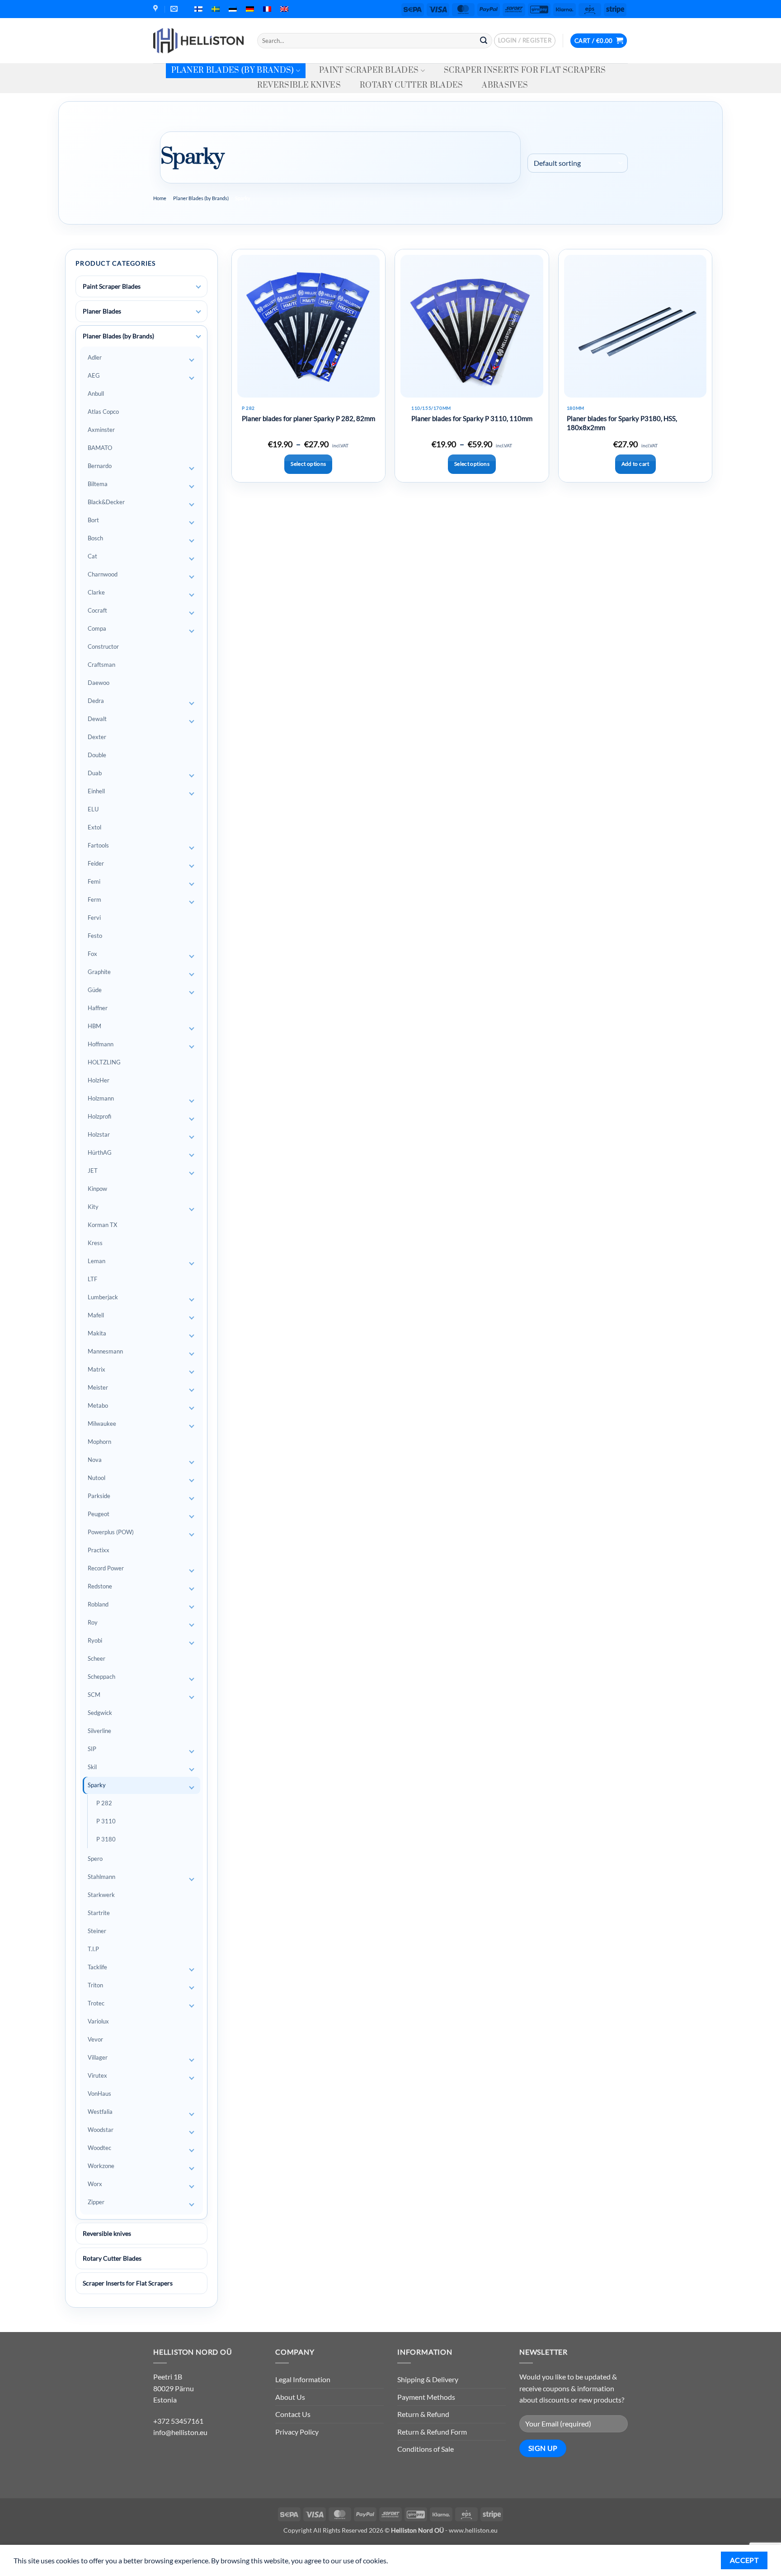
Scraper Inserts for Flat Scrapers (525, 70)
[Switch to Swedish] (216, 9)
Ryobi (95, 1640)
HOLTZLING (104, 1062)
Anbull (96, 393)
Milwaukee (102, 1424)
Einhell (96, 791)
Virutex (97, 2075)
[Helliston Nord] (198, 41)
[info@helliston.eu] (175, 9)
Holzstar (99, 1134)
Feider (96, 863)
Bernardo (100, 466)
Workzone (101, 2166)
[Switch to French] (267, 9)
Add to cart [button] (635, 464)
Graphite (99, 972)
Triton (95, 1985)
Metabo (98, 1405)
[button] (525, 41)
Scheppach (101, 1677)
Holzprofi (99, 1116)
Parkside (99, 1496)
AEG (94, 375)
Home (160, 198)
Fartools (98, 845)
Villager (98, 2057)
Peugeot (99, 1514)
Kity (93, 1207)
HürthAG (100, 1152)
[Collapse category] (198, 337)
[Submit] (484, 41)
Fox (92, 954)
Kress (95, 1243)
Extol (94, 827)
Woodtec (99, 2148)
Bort (93, 520)
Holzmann (101, 1098)
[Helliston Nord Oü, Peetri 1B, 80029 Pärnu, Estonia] (157, 9)
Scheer (96, 1658)
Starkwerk (101, 1895)
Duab (95, 773)
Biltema (98, 484)
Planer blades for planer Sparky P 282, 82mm (308, 418)
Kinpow (97, 1189)
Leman (96, 1261)
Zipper (96, 2202)
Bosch (95, 538)
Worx (95, 2184)
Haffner (98, 1008)
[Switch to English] (284, 9)
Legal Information (303, 2379)
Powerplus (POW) (111, 1532)
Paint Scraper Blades (369, 70)
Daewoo (99, 683)
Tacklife (97, 1967)
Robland (98, 1604)
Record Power (106, 1568)
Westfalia (100, 2112)
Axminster (101, 430)
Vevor (95, 2039)
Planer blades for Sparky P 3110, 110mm (472, 418)
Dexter (97, 737)
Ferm (94, 899)
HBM (94, 1026)
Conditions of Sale (426, 2449)
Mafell (96, 1315)
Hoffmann (101, 1044)
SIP (92, 1749)
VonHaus (99, 2094)
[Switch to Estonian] (233, 9)
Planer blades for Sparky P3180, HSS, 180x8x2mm (622, 423)
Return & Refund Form (432, 2432)
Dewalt (97, 719)
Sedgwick (100, 1713)
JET (93, 1171)
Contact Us (293, 2414)
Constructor (103, 646)
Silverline (99, 1731)
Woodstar (101, 2130)
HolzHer (99, 1080)
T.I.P (93, 1949)
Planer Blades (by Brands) (233, 70)
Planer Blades (102, 311)
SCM (94, 1695)
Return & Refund (423, 2414)
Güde (95, 990)
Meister (98, 1387)
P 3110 (106, 1821)
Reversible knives (299, 85)
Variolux (98, 2021)
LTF (92, 1279)
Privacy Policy (297, 2432)
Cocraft (97, 610)
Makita (97, 1333)
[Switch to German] (250, 9)
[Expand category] (198, 287)
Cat (92, 556)
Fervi (94, 918)
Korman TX (102, 1225)
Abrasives (505, 85)
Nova (95, 1460)
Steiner (97, 1931)
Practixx (99, 1550)
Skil (92, 1767)
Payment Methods (426, 2397)
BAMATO (100, 448)
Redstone (100, 1586)
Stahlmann (101, 1877)
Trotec (96, 2003)
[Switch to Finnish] (198, 9)
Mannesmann (105, 1351)
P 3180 (106, 1839)
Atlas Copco (103, 412)
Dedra (96, 701)
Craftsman (101, 665)
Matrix (96, 1369)
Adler (95, 357)
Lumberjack (103, 1297)
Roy (93, 1622)
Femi (94, 881)
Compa (97, 628)
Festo (95, 936)
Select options (308, 464)
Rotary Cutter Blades (411, 85)
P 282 (104, 1803)
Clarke (96, 592)
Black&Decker (106, 502)
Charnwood (103, 574)
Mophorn (99, 1442)
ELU (93, 809)
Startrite (99, 1913)
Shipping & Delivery (428, 2379)
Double (97, 755)
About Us (290, 2397)
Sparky (97, 1785)
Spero (95, 1859)
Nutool (96, 1478)
